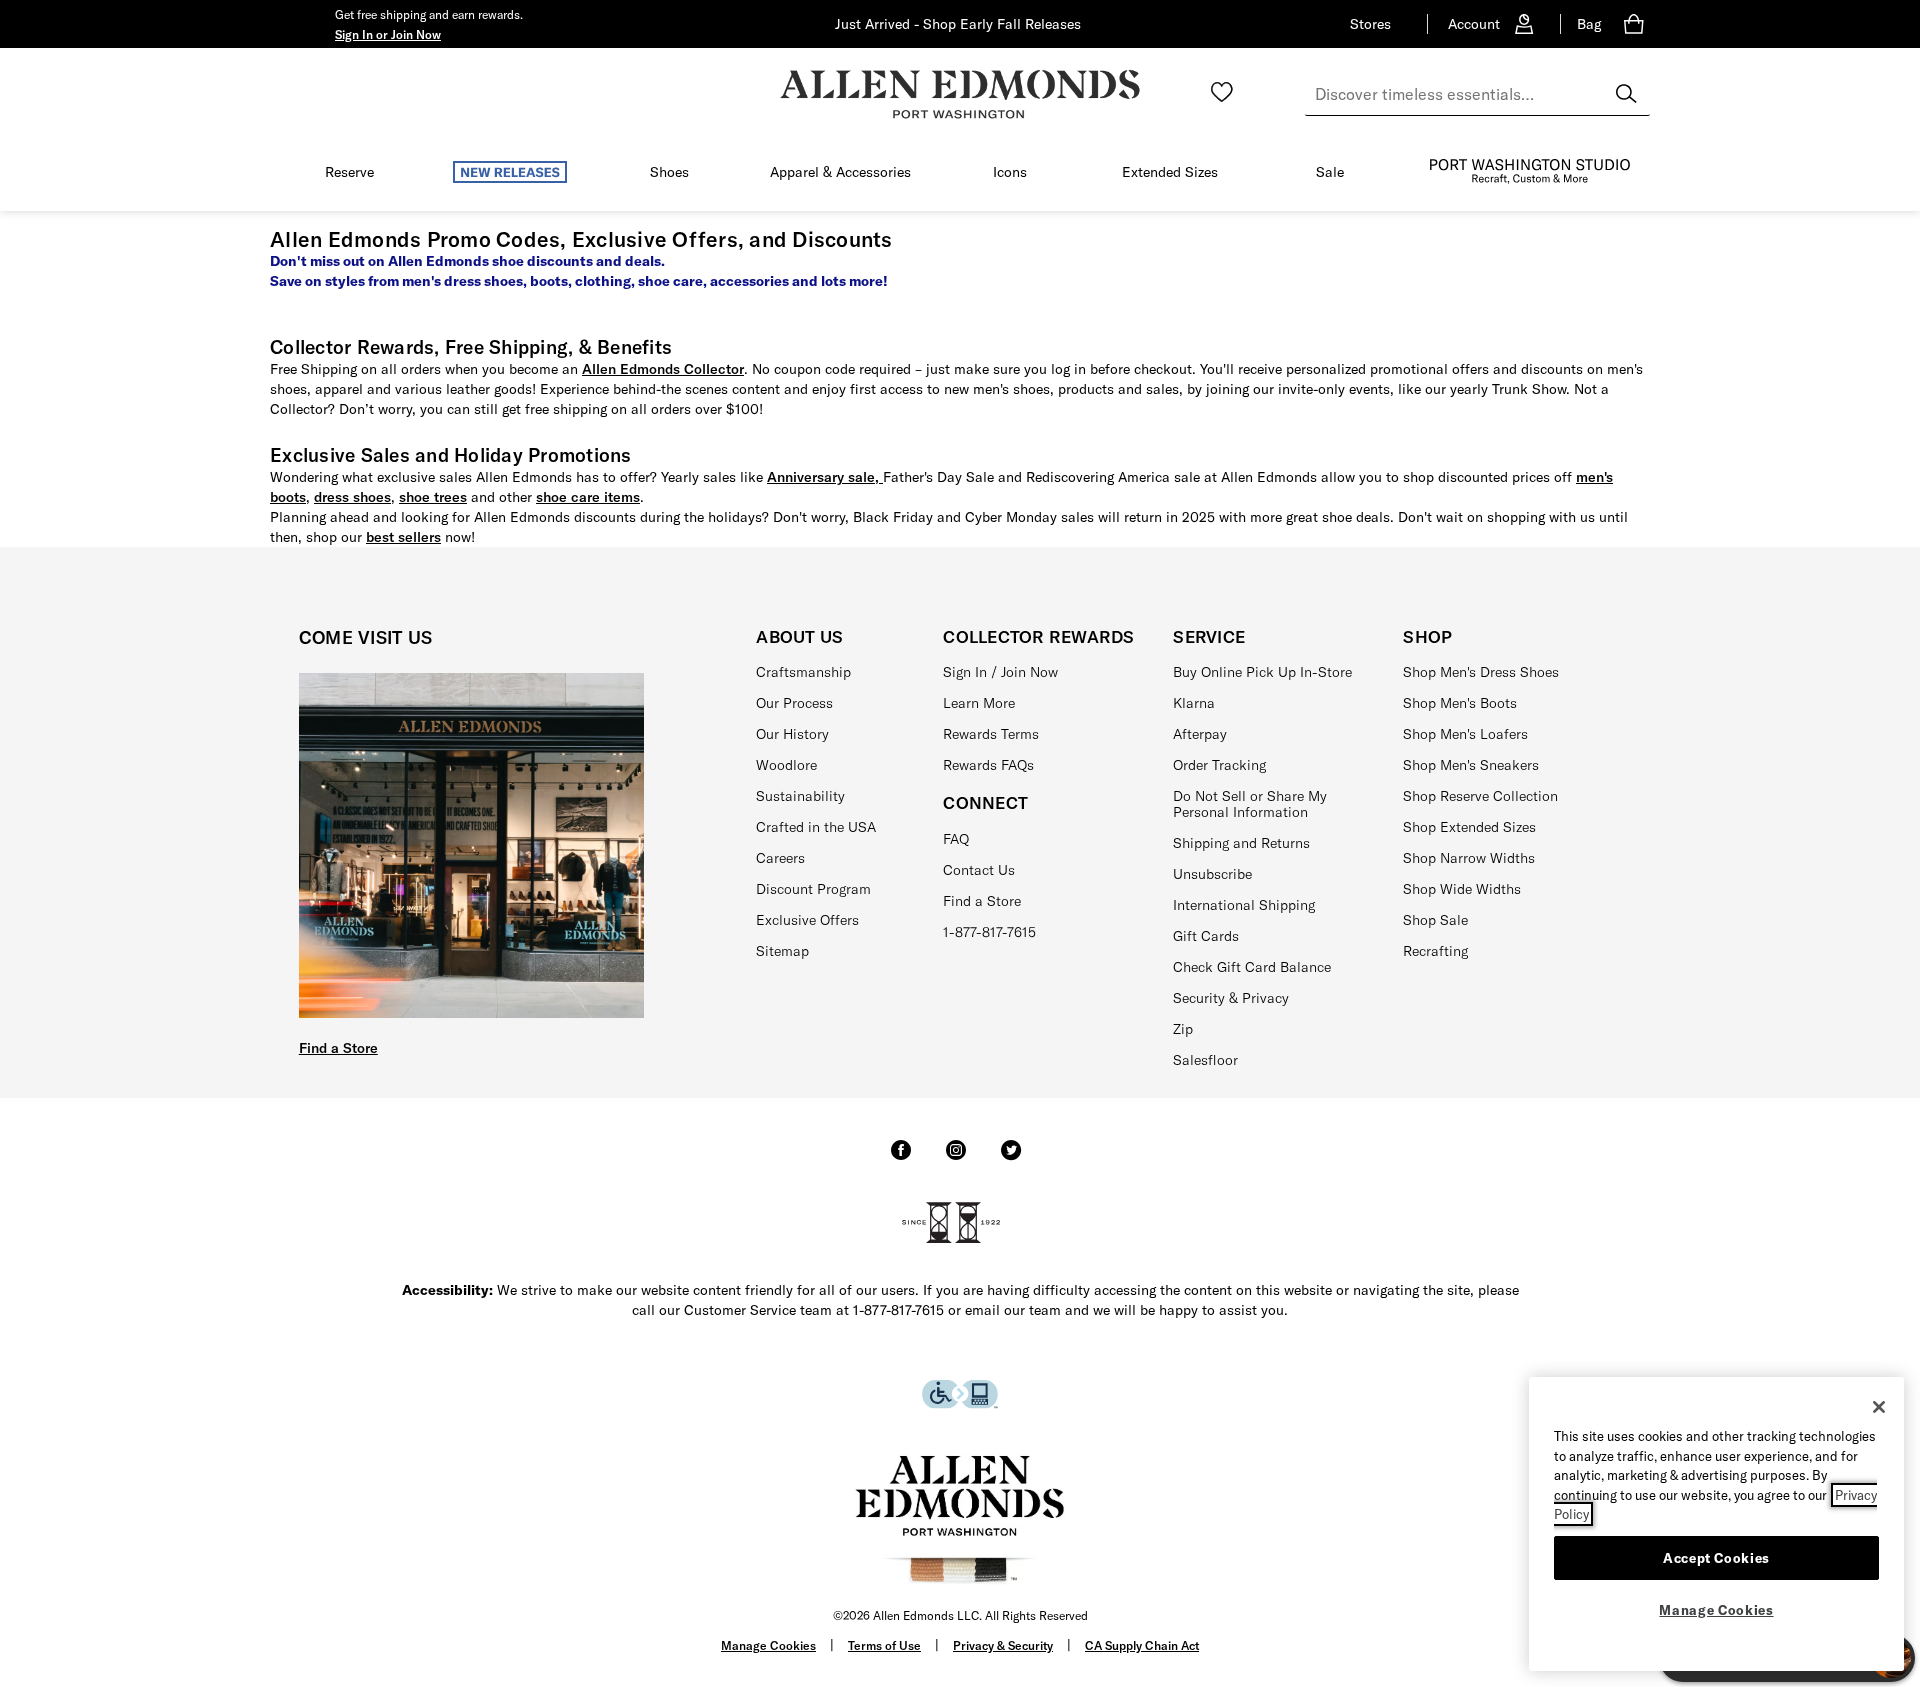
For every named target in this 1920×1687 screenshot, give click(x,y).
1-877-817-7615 (989, 932)
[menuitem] (350, 176)
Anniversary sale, (825, 477)
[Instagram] (956, 1159)
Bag (1589, 24)
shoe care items (588, 497)
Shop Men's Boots (1460, 703)
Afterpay (1200, 734)
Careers (780, 858)
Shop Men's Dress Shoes (1481, 672)
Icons (1010, 172)
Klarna (1194, 703)
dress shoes (352, 497)
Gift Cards (1206, 936)
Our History (792, 734)
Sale (1330, 172)
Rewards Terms (991, 734)
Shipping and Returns (1241, 843)
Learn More (979, 703)
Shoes (669, 172)
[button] (388, 34)
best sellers (403, 537)
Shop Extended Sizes (1469, 827)
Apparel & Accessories (840, 172)
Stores (1370, 24)
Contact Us (979, 870)
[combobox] (1477, 94)
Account (1474, 24)
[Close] (1879, 1407)
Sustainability (800, 796)
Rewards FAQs (988, 765)
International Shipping (1244, 905)
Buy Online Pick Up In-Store (1262, 672)
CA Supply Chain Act (1142, 1645)
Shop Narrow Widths (1469, 858)
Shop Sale (1435, 920)
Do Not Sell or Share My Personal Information (1250, 804)
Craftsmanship (803, 672)
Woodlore (786, 765)
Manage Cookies (768, 1645)
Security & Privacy (1231, 998)
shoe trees (433, 497)
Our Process (794, 703)
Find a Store (338, 1048)
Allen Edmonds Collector (663, 369)
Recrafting (1435, 951)
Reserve (349, 172)
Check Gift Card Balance (1252, 967)
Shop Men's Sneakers (1471, 765)
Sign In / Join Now (1000, 672)
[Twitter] (1011, 1159)
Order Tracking (1219, 765)
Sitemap (782, 951)
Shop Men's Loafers (1465, 734)
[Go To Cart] (1637, 24)
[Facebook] (901, 1159)
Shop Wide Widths (1462, 889)
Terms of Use (884, 1645)
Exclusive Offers (807, 920)
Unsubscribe (1212, 874)
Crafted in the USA (816, 827)
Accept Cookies (1716, 1557)
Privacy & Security (1003, 1645)
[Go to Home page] (960, 94)
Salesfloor (1205, 1060)
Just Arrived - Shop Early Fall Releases (958, 24)
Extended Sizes (1170, 172)
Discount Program (813, 889)
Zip (1183, 1029)
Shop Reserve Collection (1480, 796)
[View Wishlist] (1222, 92)
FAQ (956, 839)
